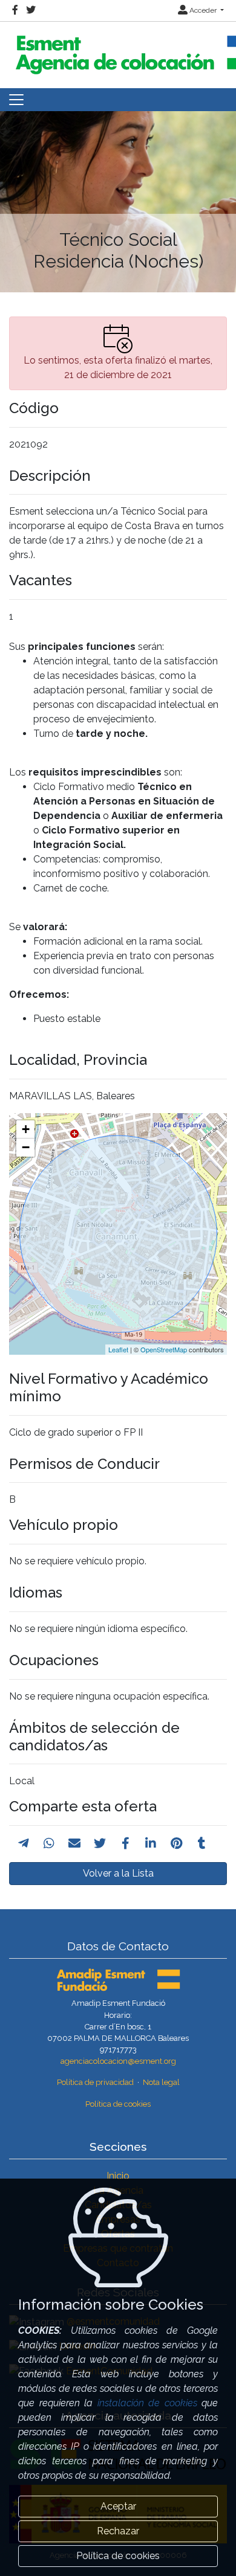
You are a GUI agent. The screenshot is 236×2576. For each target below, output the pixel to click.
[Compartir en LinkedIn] (151, 1843)
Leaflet (118, 1349)
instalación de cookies (147, 2403)
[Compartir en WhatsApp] (49, 1843)
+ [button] (26, 1129)
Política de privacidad (95, 2082)
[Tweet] (100, 1843)
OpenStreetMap (164, 1349)
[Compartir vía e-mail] (74, 1843)
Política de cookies (118, 2104)
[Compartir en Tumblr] (202, 1843)
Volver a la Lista (118, 1873)
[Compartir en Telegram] (24, 1843)
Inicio (118, 2176)
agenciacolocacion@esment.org (118, 2061)
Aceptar (118, 2506)
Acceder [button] (203, 10)
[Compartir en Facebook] (126, 1843)
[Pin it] (176, 1843)
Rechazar (118, 2531)
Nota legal (161, 2082)
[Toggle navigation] (16, 100)
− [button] (26, 1147)
